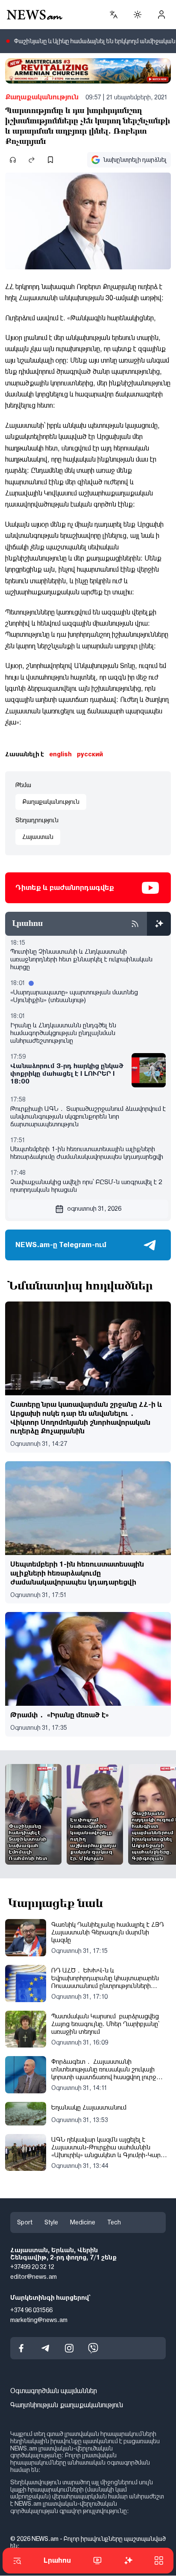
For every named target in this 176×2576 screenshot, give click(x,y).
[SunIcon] (138, 15)
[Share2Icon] (32, 160)
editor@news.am (34, 2277)
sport (25, 2222)
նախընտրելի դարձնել (135, 160)
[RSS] (135, 924)
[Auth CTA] (161, 15)
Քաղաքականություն (42, 97)
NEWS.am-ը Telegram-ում (61, 1245)
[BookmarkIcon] (50, 160)
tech (114, 2222)
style (51, 2222)
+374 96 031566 (31, 2310)
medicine (83, 2222)
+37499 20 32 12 (32, 2267)
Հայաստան (38, 837)
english (60, 754)
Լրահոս (57, 2560)
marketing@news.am (39, 2320)
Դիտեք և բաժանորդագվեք (65, 888)
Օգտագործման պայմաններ (54, 2391)
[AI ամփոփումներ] (159, 924)
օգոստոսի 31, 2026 (94, 1209)
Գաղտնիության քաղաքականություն (67, 2405)
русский (90, 754)
